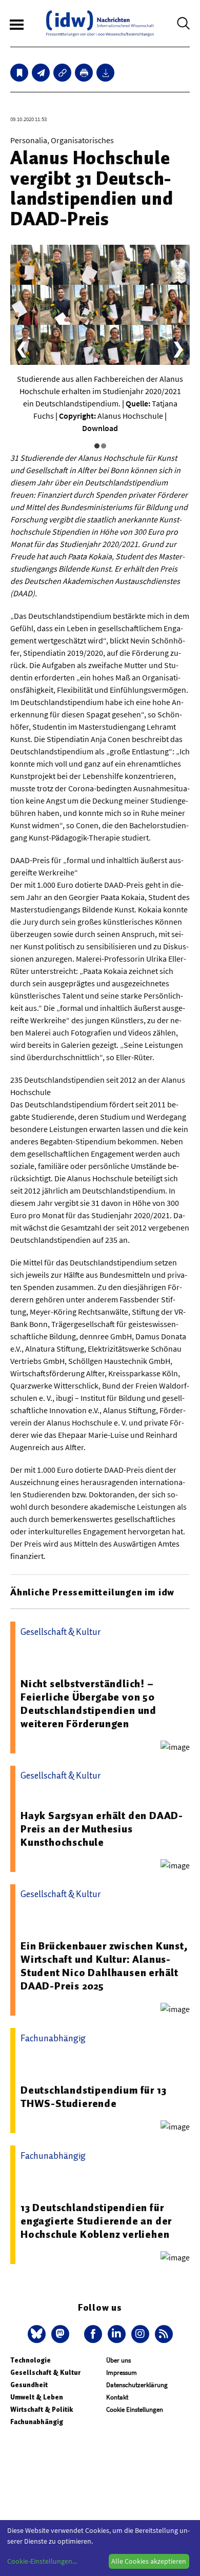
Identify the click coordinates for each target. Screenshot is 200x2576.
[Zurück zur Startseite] (100, 23)
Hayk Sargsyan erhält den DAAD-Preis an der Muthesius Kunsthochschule (102, 1829)
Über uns (118, 2360)
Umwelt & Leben (37, 2397)
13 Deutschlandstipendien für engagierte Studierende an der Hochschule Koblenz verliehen (96, 2221)
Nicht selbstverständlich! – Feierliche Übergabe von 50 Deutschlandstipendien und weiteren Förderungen (88, 1704)
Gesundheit (29, 2385)
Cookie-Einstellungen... (42, 2561)
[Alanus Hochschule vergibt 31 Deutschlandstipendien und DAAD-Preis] (41, 73)
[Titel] (19, 73)
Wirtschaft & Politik (42, 2409)
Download (100, 428)
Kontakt (117, 2397)
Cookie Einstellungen (135, 2409)
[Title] (62, 73)
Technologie (31, 2360)
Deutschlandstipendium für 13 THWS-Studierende (93, 2097)
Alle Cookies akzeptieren (149, 2561)
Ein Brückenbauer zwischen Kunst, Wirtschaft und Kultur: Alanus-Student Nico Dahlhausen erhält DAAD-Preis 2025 (104, 1966)
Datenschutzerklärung (137, 2385)
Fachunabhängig (37, 2422)
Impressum (122, 2373)
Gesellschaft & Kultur (45, 2373)
